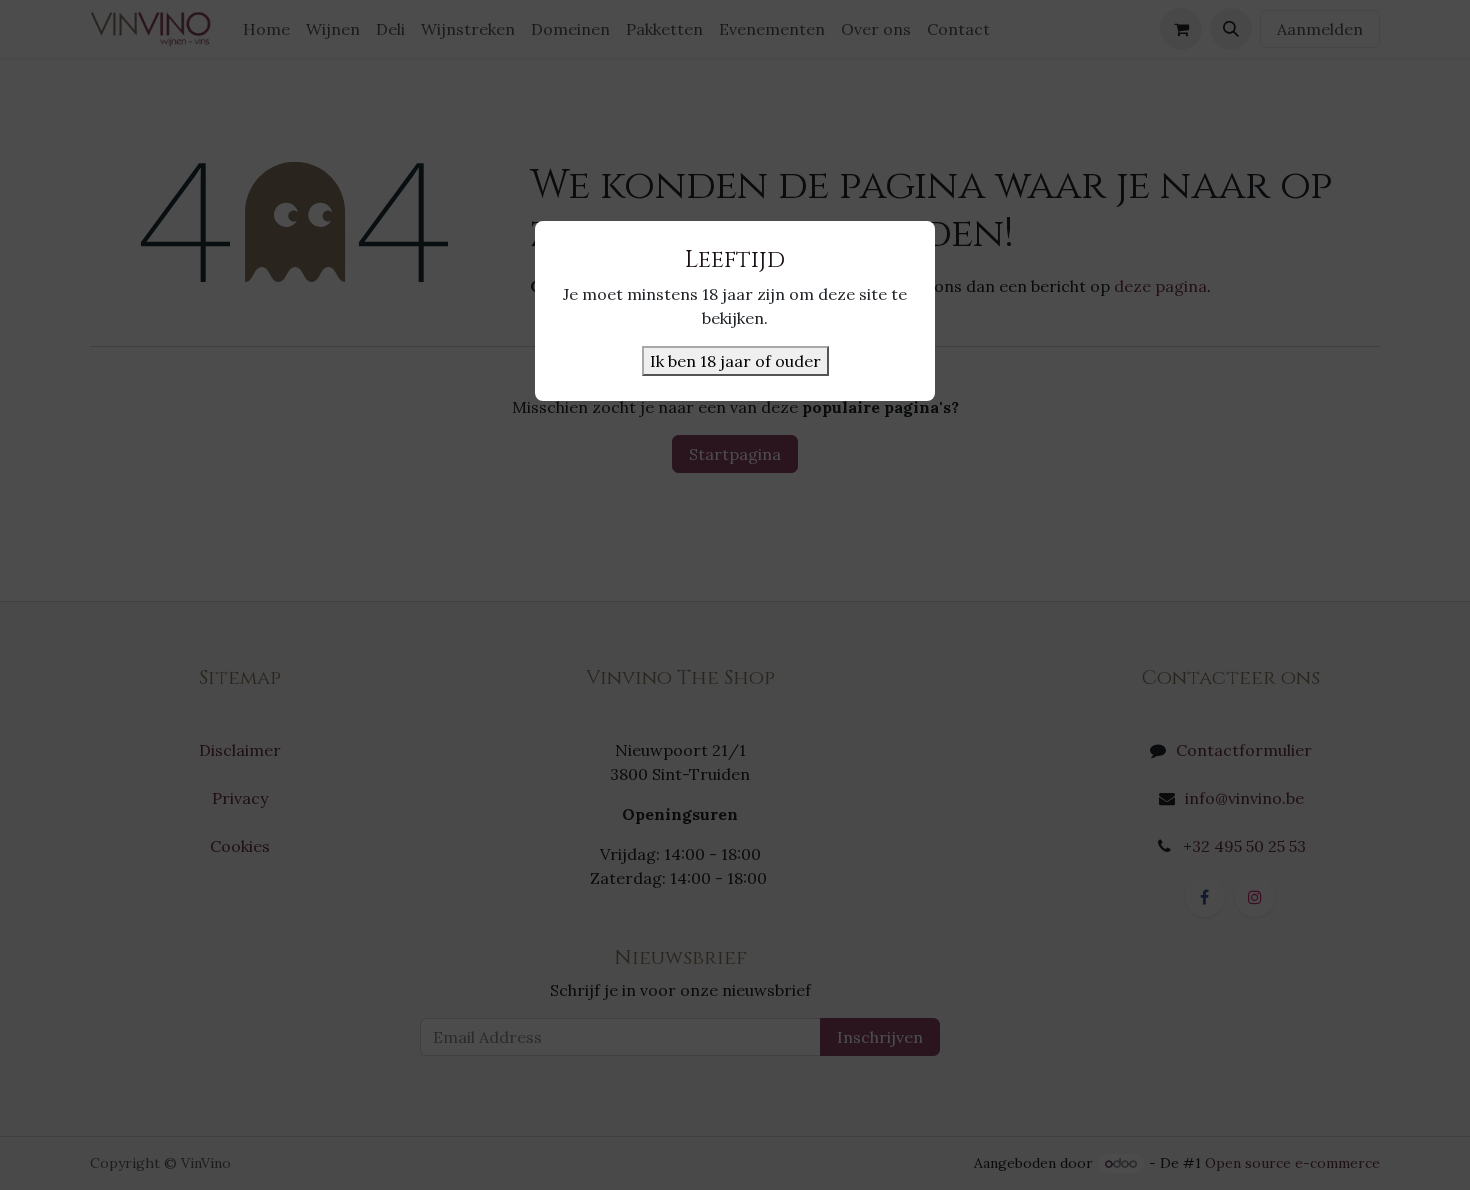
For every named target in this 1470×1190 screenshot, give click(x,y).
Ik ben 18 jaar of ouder (735, 361)
